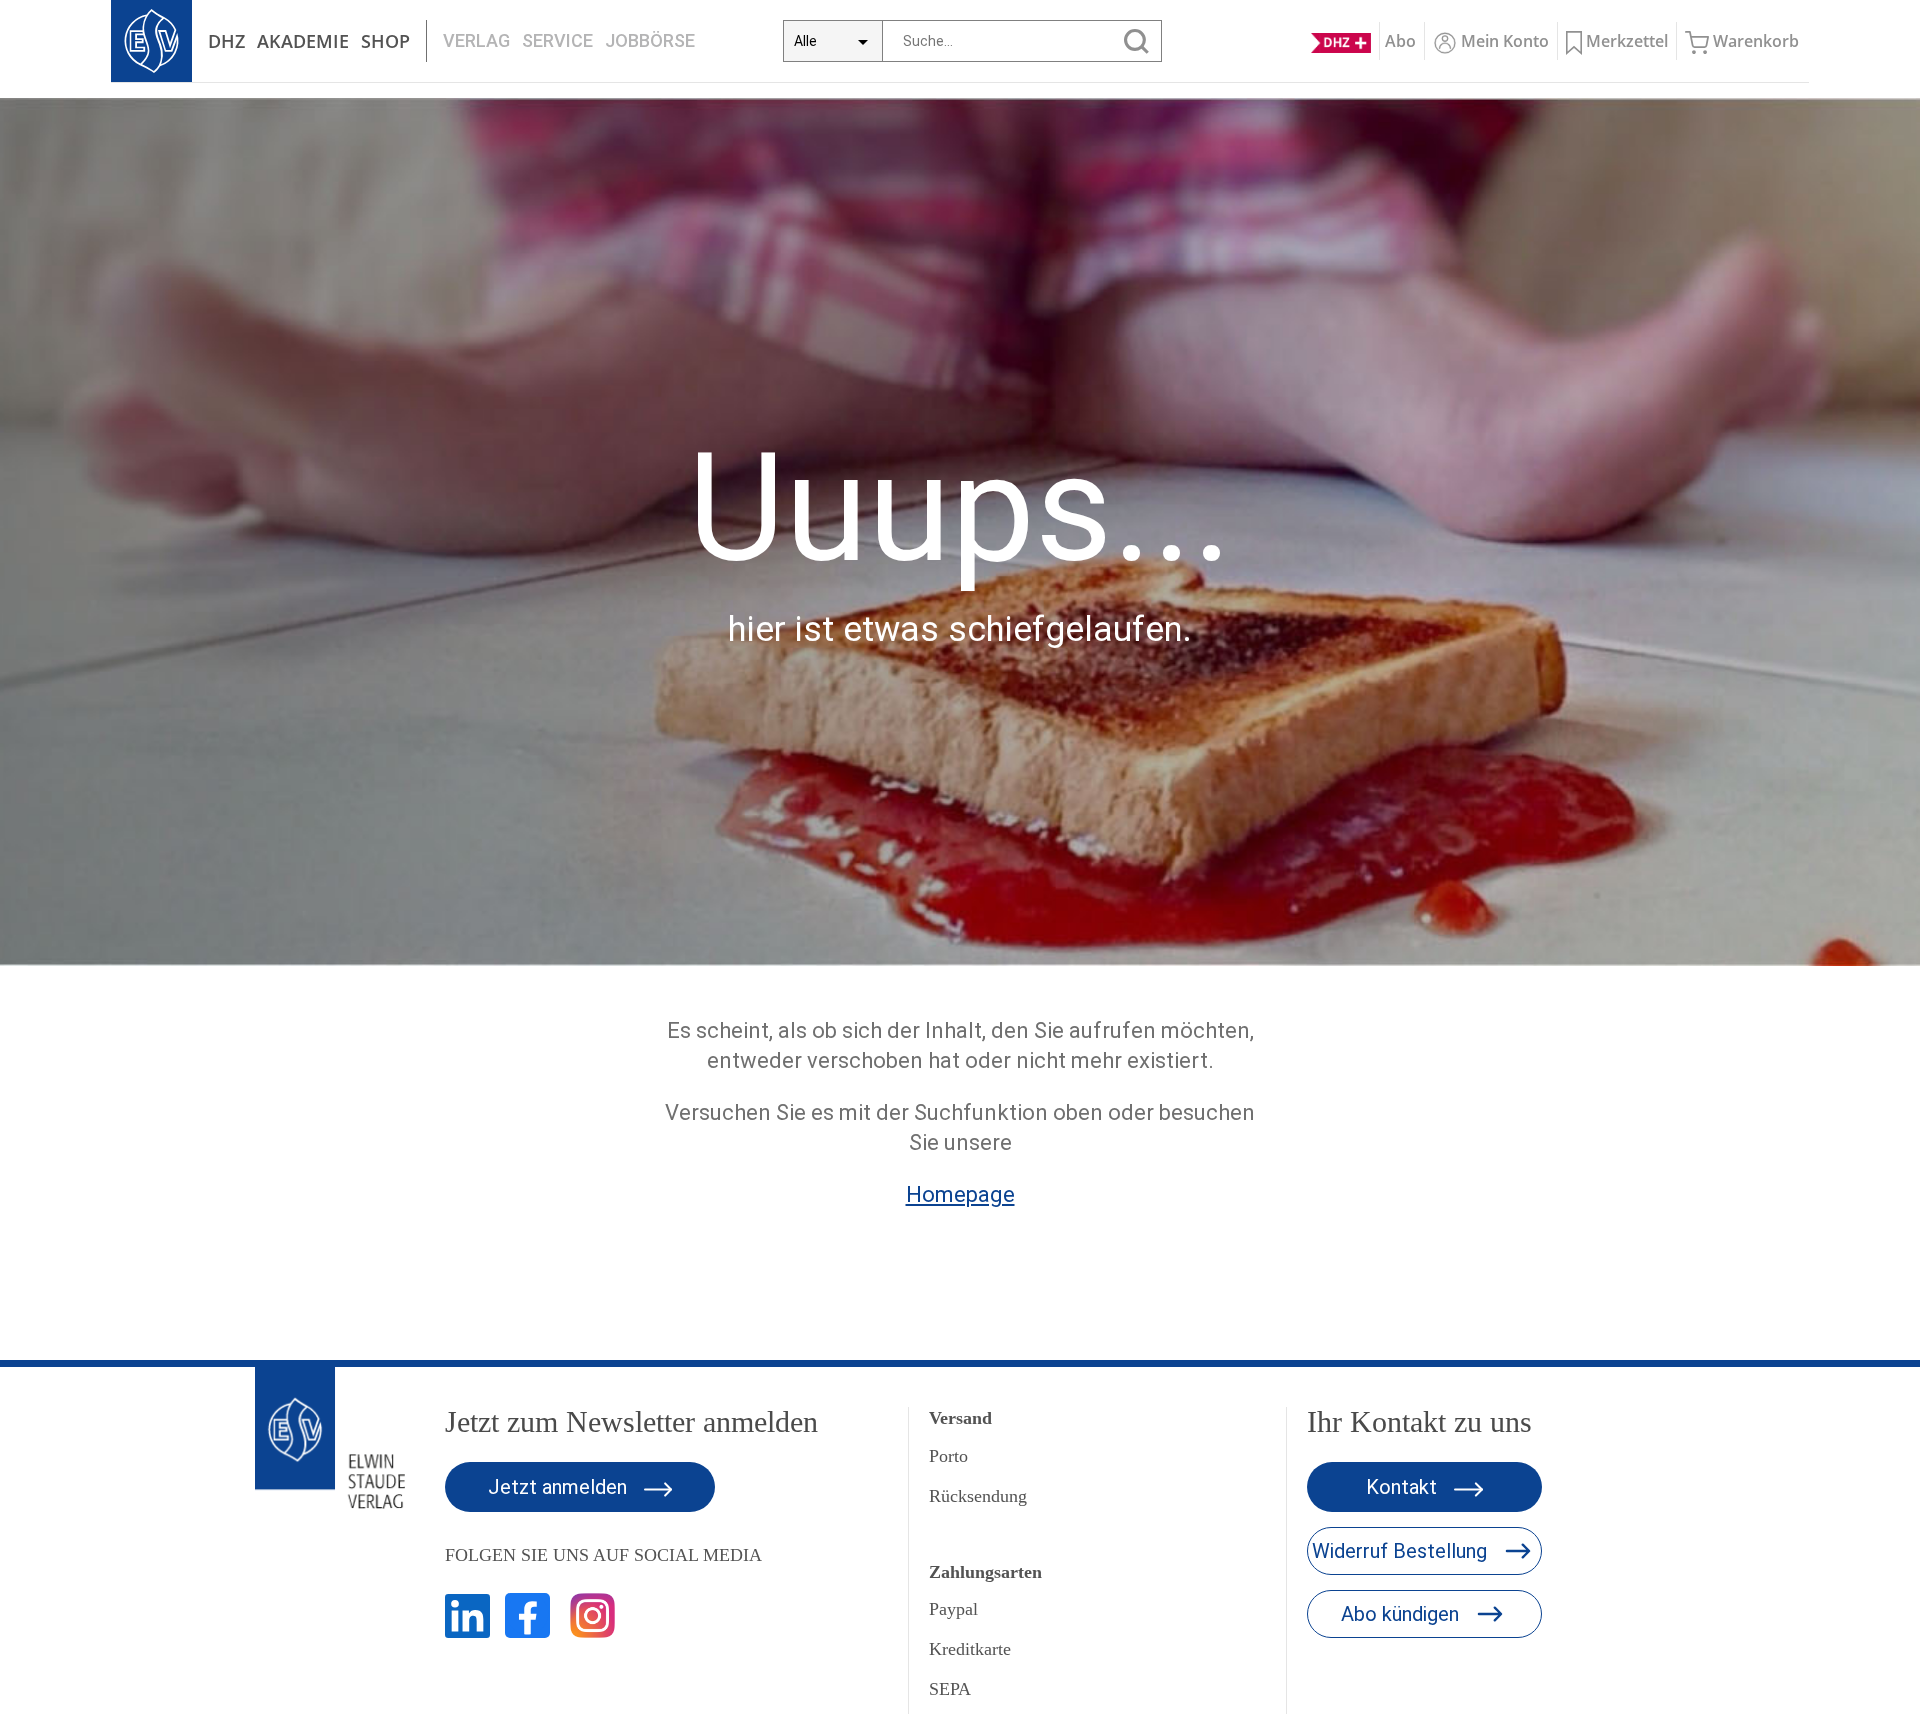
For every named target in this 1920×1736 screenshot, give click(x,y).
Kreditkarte (970, 1649)
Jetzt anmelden (560, 1487)
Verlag (476, 40)
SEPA (950, 1689)
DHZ (226, 41)
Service (557, 40)
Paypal (953, 1609)
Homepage (960, 1194)
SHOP (385, 41)
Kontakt (1404, 1487)
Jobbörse (650, 40)
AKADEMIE (303, 41)
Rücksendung (978, 1496)
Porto (948, 1456)
